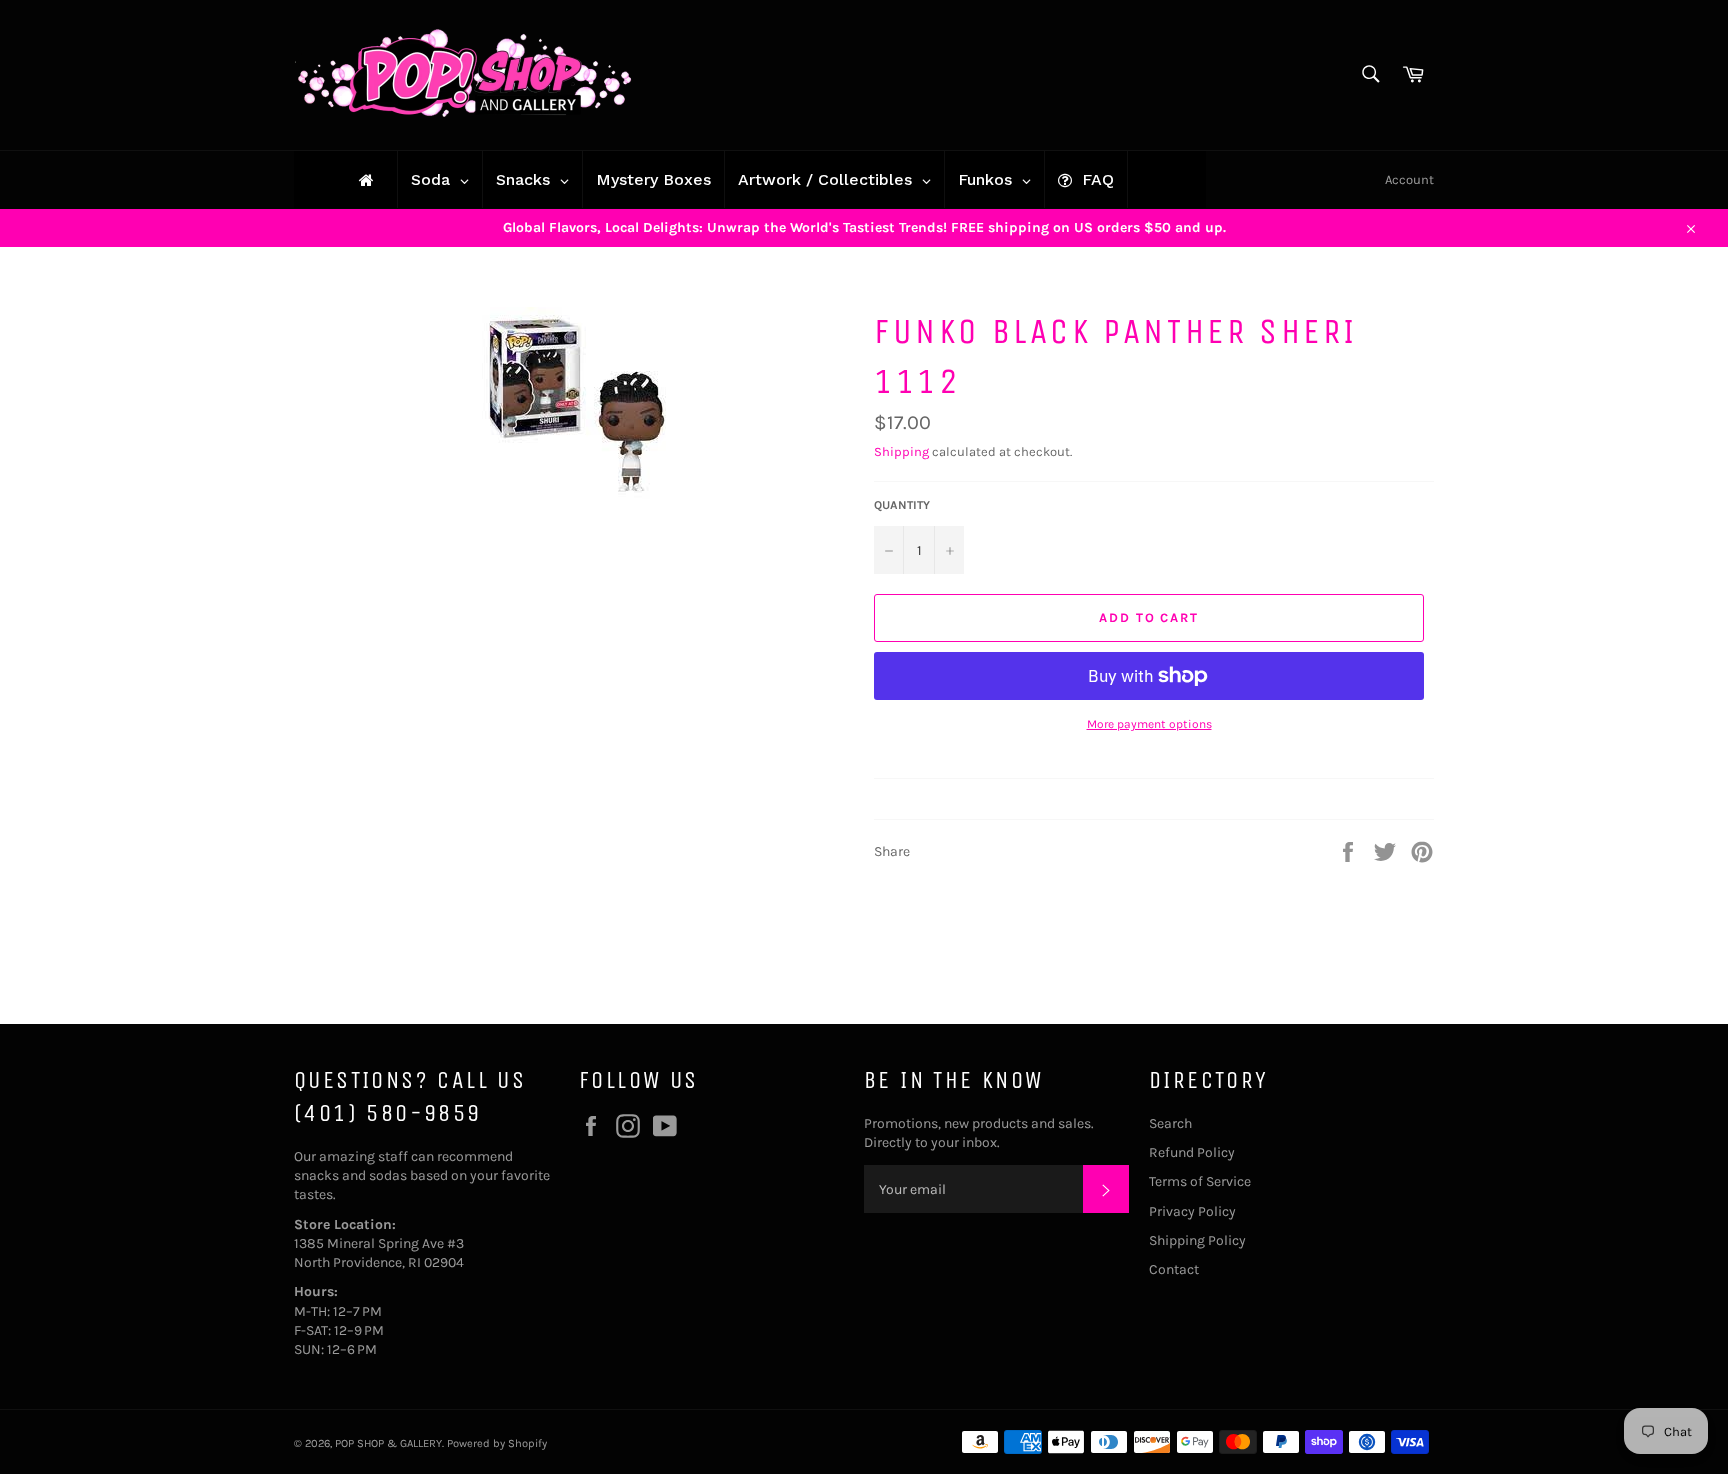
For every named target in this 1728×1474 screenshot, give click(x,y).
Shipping (901, 451)
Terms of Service (1200, 1181)
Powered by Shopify (497, 1443)
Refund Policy (1192, 1152)
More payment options (1149, 724)
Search (1170, 1123)
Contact (1174, 1269)
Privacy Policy (1192, 1211)
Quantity (902, 505)
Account (1409, 179)
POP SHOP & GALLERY (388, 1443)
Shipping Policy (1197, 1240)
